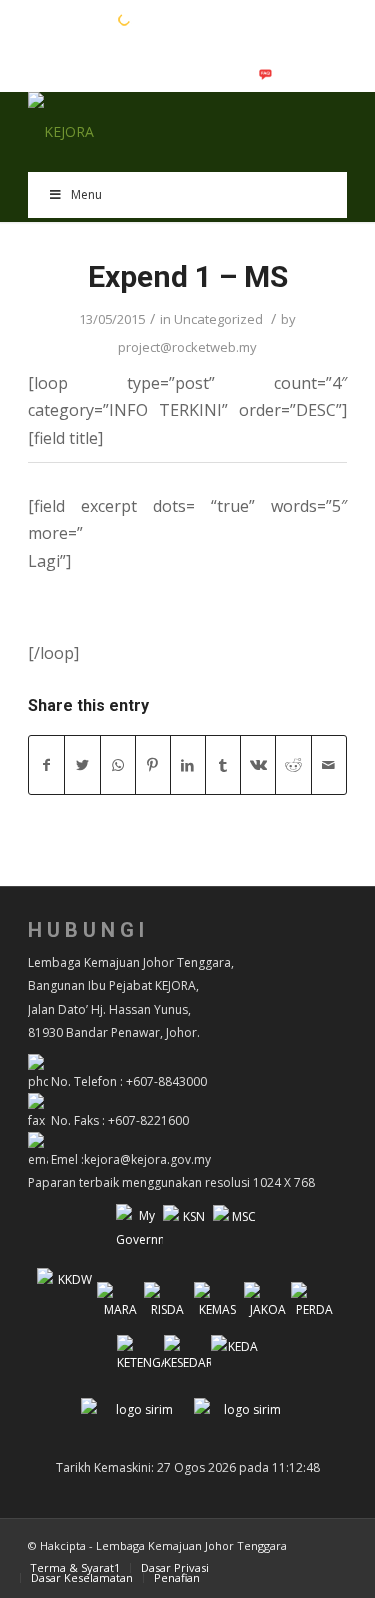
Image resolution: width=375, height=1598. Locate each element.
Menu (86, 194)
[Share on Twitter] (82, 765)
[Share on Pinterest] (153, 765)
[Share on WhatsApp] (118, 765)
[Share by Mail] (329, 765)
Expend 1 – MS (188, 276)
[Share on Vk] (258, 765)
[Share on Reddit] (293, 765)
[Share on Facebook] (46, 765)
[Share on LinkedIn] (188, 765)
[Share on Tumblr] (223, 765)
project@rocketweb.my (187, 347)
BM (69, 19)
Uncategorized (218, 319)
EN (38, 19)
